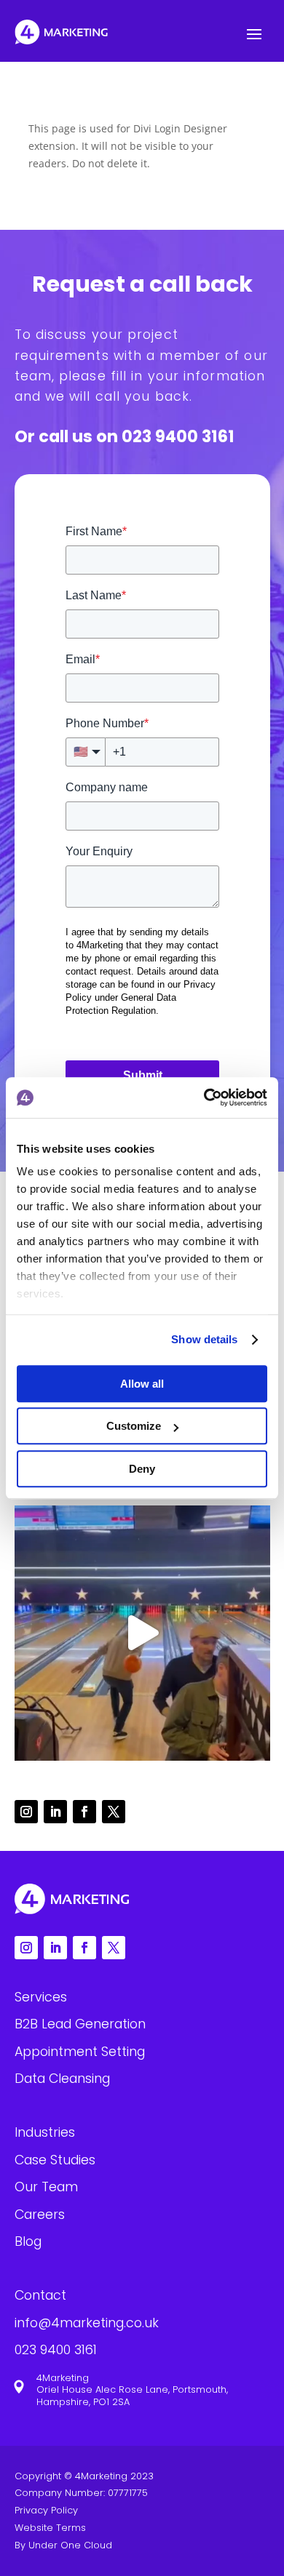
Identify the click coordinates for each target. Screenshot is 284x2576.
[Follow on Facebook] (84, 1812)
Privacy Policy (46, 2510)
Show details (204, 1339)
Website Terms (50, 2528)
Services (41, 1997)
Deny (142, 1469)
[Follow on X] (114, 1812)
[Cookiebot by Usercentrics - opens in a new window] (204, 1097)
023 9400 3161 (178, 436)
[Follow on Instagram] (26, 1812)
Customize (134, 1426)
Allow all (142, 1384)
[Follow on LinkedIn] (55, 1812)
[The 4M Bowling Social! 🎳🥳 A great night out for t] (142, 1633)
